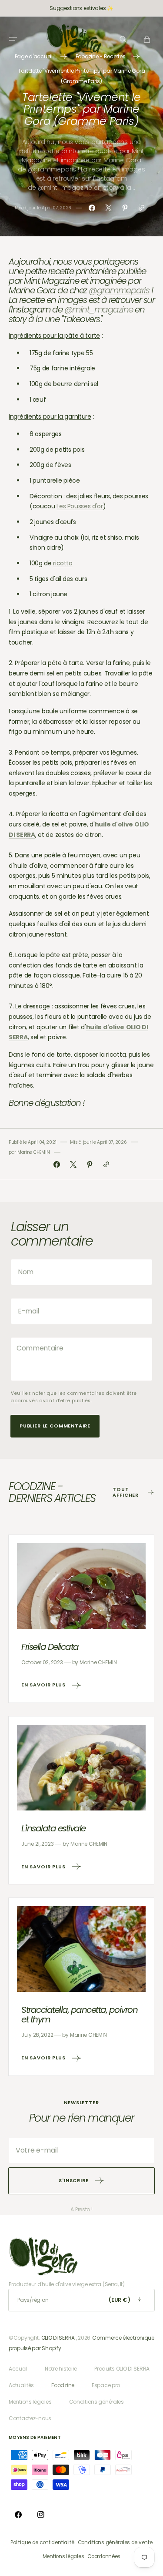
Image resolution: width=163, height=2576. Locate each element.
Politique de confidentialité (42, 2542)
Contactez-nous (30, 2418)
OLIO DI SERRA (58, 2338)
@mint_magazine (99, 309)
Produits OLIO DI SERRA (122, 2369)
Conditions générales (96, 2402)
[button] (13, 39)
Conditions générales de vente (115, 2542)
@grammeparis (119, 290)
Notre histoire (61, 2369)
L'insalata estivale (53, 1828)
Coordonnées (104, 2556)
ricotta (63, 563)
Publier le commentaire (55, 1426)
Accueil (18, 2369)
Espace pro (106, 2385)
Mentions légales (30, 2402)
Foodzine (63, 2385)
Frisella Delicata (50, 1647)
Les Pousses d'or (80, 506)
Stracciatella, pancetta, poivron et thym (79, 2015)
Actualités (21, 2385)
